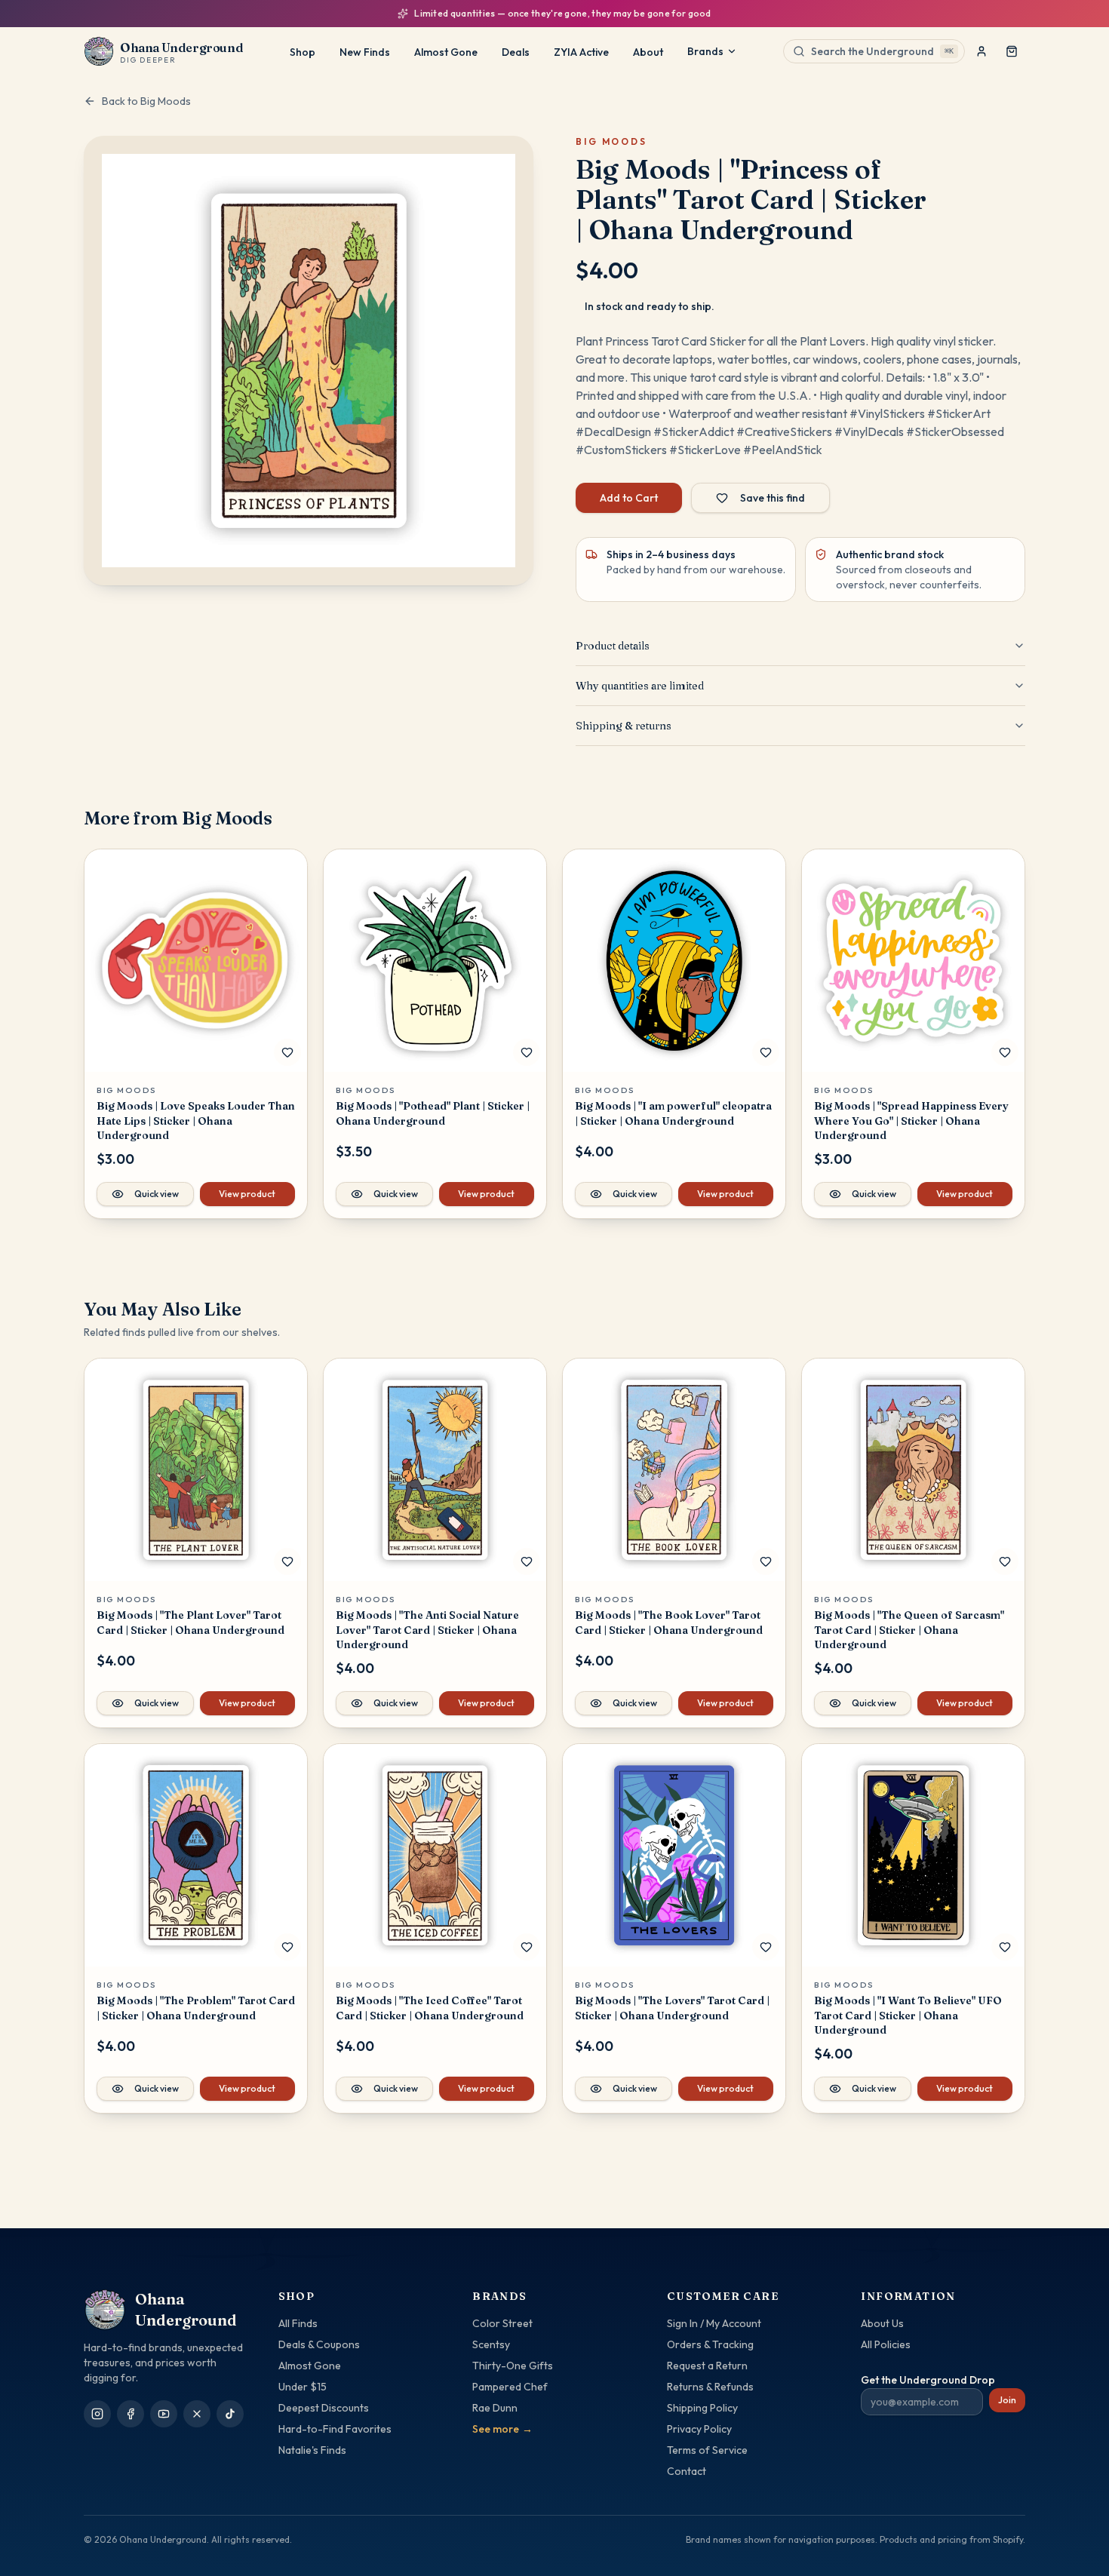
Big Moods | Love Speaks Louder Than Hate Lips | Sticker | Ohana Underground (196, 1121)
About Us (882, 2323)
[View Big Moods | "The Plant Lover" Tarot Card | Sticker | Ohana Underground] (196, 1470)
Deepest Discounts (324, 2408)
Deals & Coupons (319, 2344)
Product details (613, 646)
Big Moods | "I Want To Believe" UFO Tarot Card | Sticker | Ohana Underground (908, 2015)
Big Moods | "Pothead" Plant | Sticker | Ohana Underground (433, 1113)
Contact (687, 2471)
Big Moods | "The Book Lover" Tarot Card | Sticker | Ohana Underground (669, 1622)
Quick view (157, 1194)
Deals (516, 52)
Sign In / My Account (714, 2323)
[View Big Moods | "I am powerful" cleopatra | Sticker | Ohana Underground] (674, 961)
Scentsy (491, 2344)
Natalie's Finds (312, 2450)
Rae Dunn (495, 2408)
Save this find (773, 498)
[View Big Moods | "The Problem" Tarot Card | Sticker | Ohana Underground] (196, 1855)
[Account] (982, 51)
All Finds (298, 2323)
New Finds (365, 52)
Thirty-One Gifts (513, 2366)
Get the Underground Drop (928, 2380)
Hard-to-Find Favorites (335, 2429)
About (648, 52)
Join (1007, 2400)
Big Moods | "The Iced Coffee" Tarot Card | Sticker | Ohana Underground (430, 2008)
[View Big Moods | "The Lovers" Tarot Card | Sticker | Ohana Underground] (674, 1855)
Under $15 (303, 2387)
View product (247, 1194)
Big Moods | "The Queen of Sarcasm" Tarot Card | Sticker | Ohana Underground (909, 1630)
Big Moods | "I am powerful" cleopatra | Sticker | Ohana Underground (673, 1113)
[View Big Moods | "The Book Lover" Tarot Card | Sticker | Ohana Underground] (674, 1470)
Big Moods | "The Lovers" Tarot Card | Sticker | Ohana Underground (672, 2008)
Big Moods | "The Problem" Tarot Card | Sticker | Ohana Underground (196, 2008)
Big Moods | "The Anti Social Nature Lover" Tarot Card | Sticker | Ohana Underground (427, 1630)
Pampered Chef (510, 2387)
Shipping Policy (702, 2408)
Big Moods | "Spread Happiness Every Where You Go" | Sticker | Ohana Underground (911, 1121)
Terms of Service (707, 2450)
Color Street (502, 2323)
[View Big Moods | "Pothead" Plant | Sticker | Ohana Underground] (435, 961)
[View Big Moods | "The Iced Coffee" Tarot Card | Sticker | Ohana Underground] (435, 1855)
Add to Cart (629, 498)
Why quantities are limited (640, 686)
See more (502, 2429)
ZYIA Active (581, 52)
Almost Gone (446, 52)
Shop (303, 52)
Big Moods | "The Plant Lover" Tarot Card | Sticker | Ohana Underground (190, 1622)
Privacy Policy (699, 2429)
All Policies (886, 2344)
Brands (705, 51)
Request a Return (707, 2366)
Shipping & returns (624, 726)
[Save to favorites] (287, 1052)
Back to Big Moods (146, 101)
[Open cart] (1012, 51)
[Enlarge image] (309, 361)
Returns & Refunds (710, 2387)
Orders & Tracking (710, 2344)
